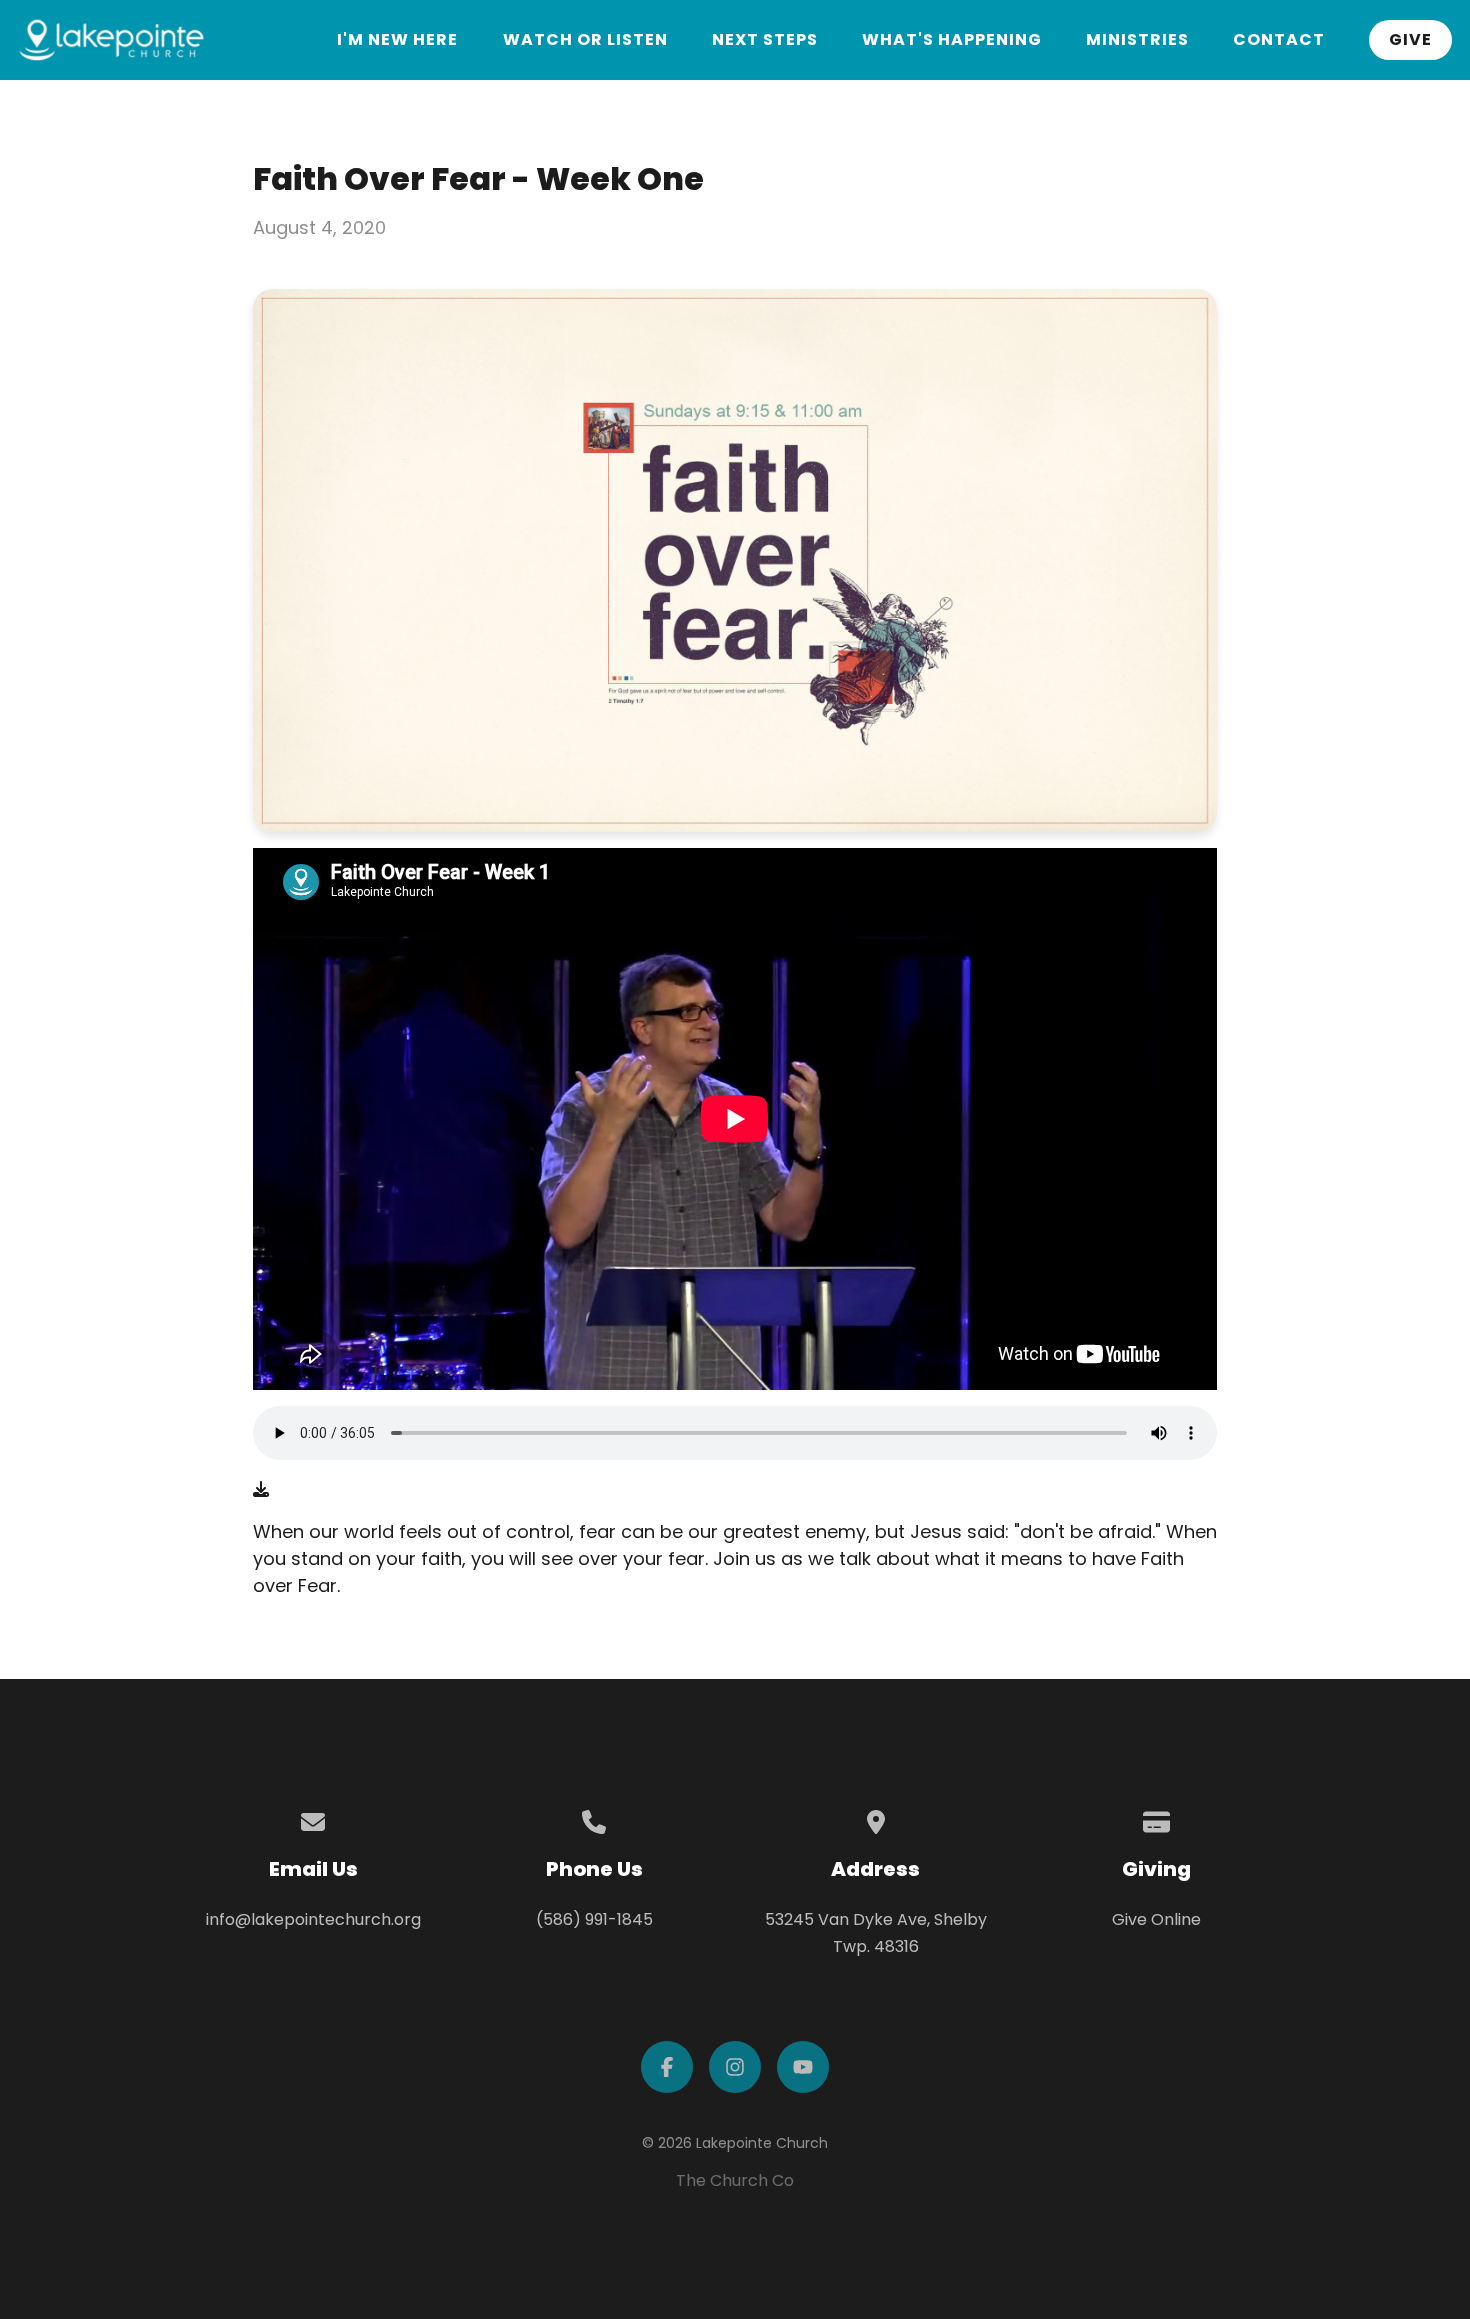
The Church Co (735, 2180)
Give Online (1156, 1919)
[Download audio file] (261, 1490)
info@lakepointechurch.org (313, 1919)
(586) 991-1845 (594, 1919)
